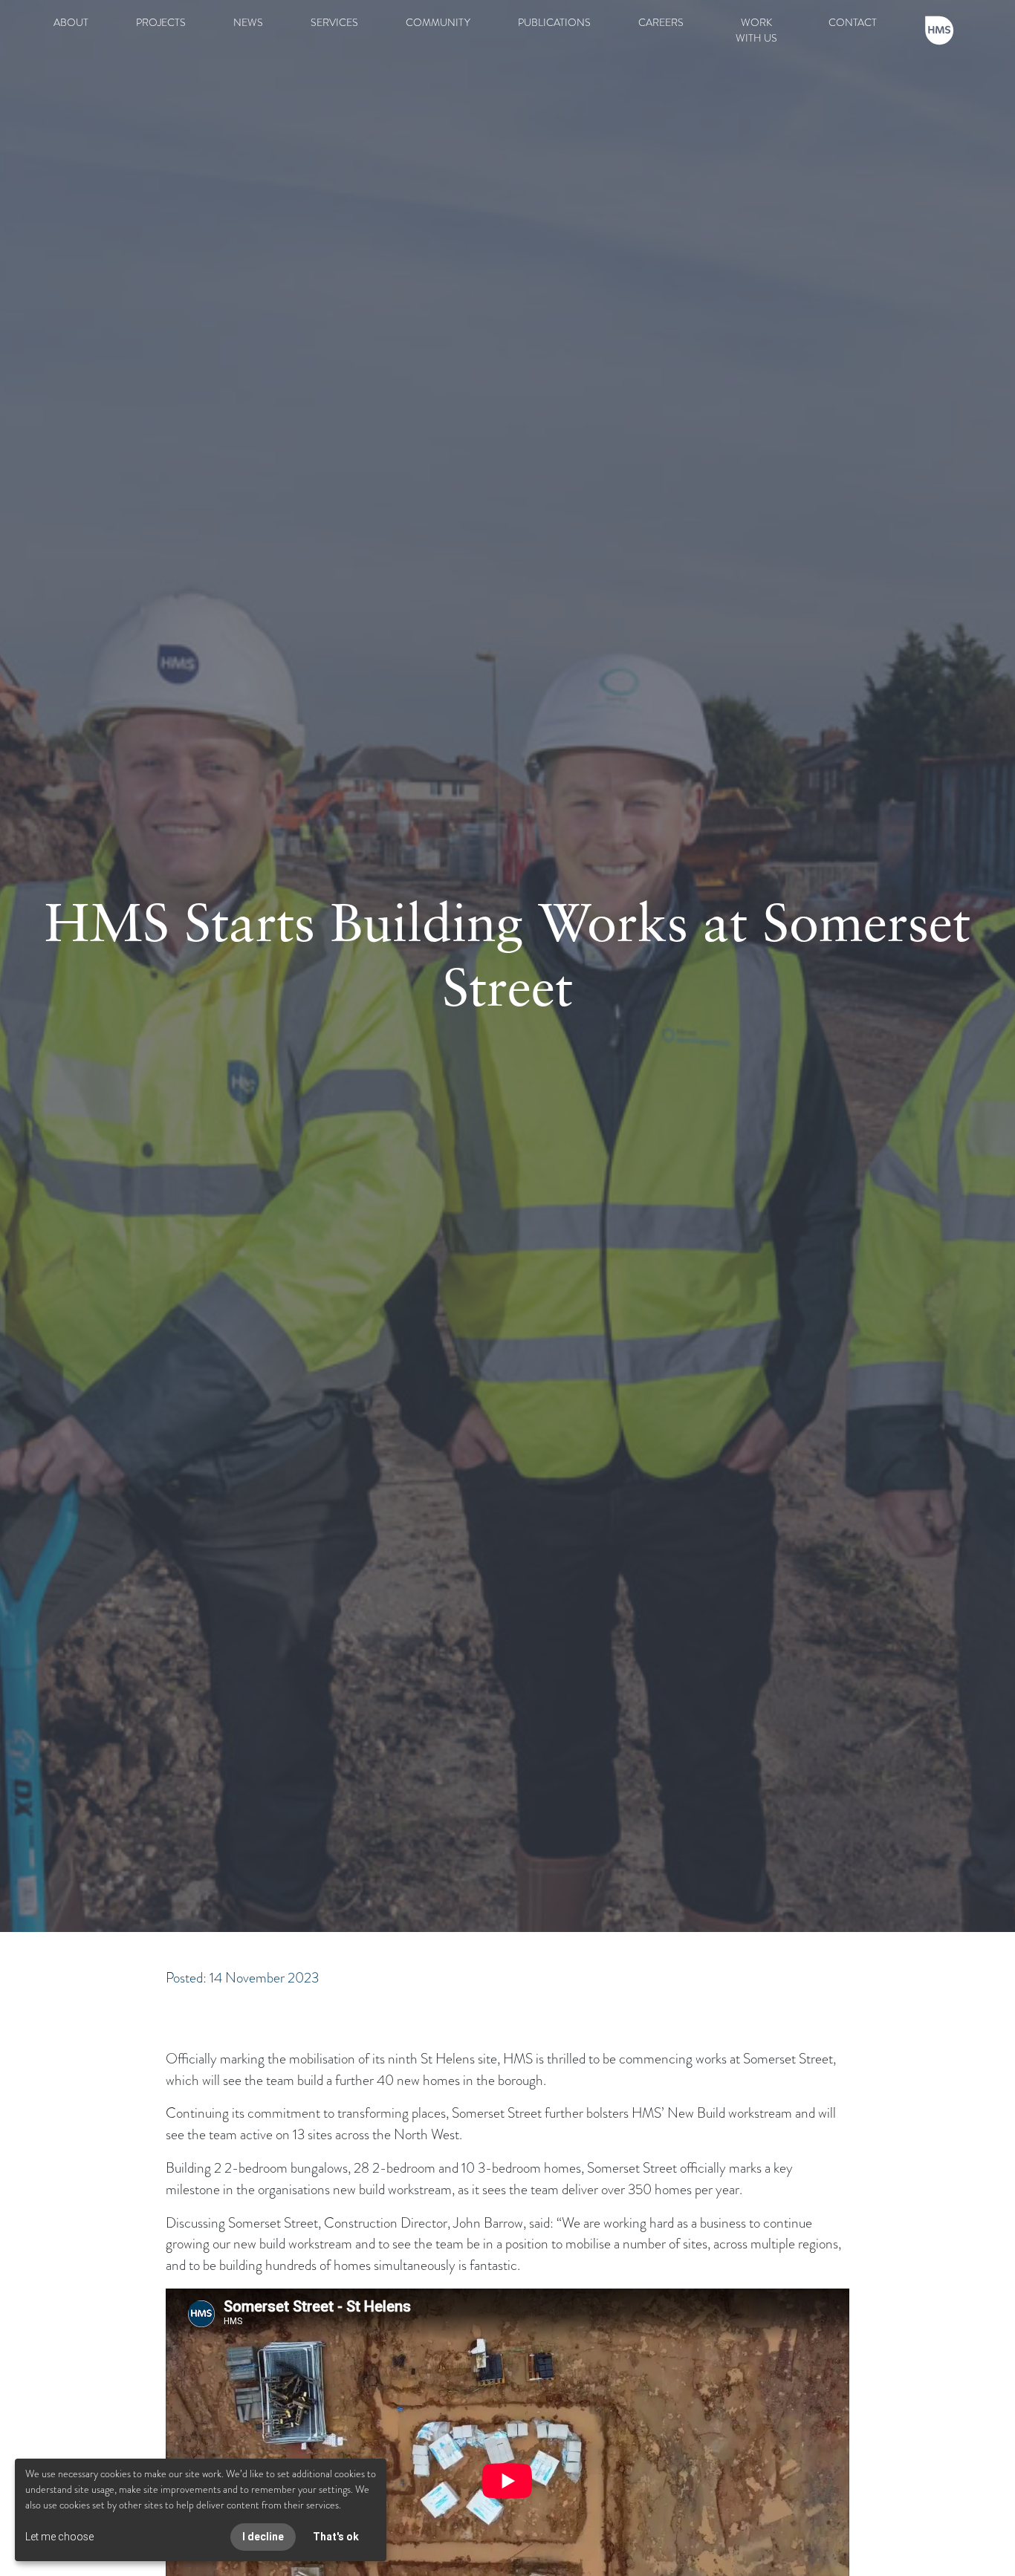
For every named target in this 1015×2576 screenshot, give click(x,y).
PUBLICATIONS (554, 22)
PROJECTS (161, 22)
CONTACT (853, 22)
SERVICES (334, 22)
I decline (263, 2537)
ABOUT (71, 22)
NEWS (248, 22)
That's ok (336, 2537)
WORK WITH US (756, 30)
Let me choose (59, 2537)
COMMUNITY (438, 22)
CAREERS (661, 22)
